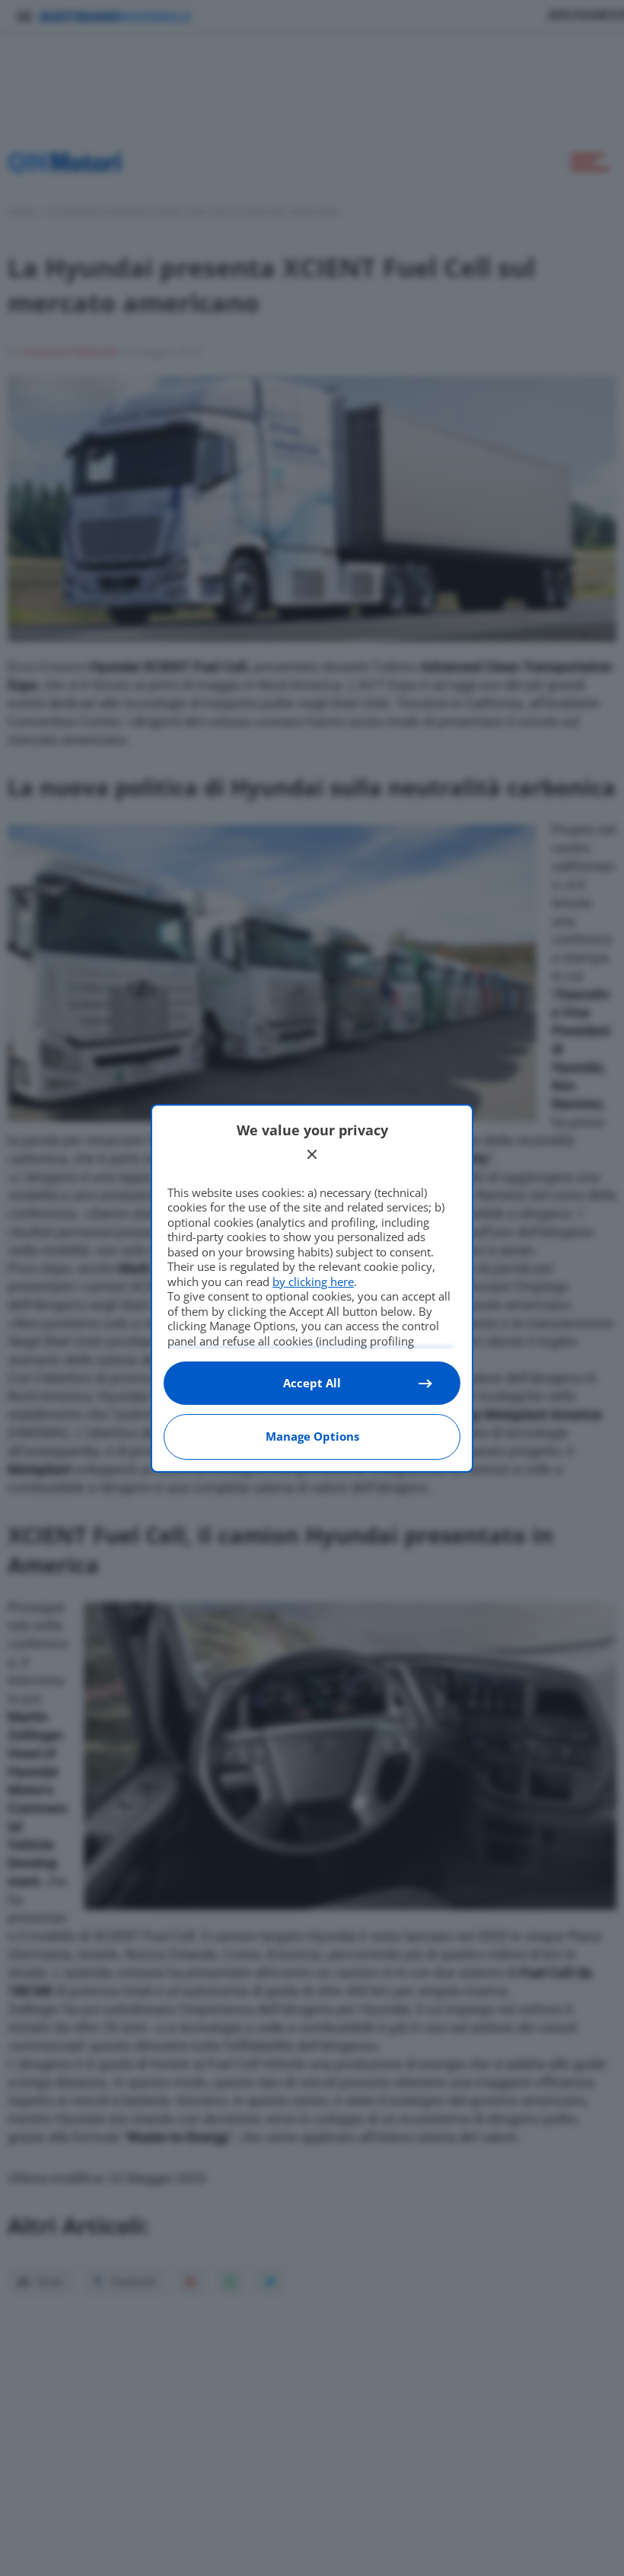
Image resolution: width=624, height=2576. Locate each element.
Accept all (312, 1383)
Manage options (312, 1436)
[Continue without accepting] (312, 1154)
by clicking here (313, 1282)
